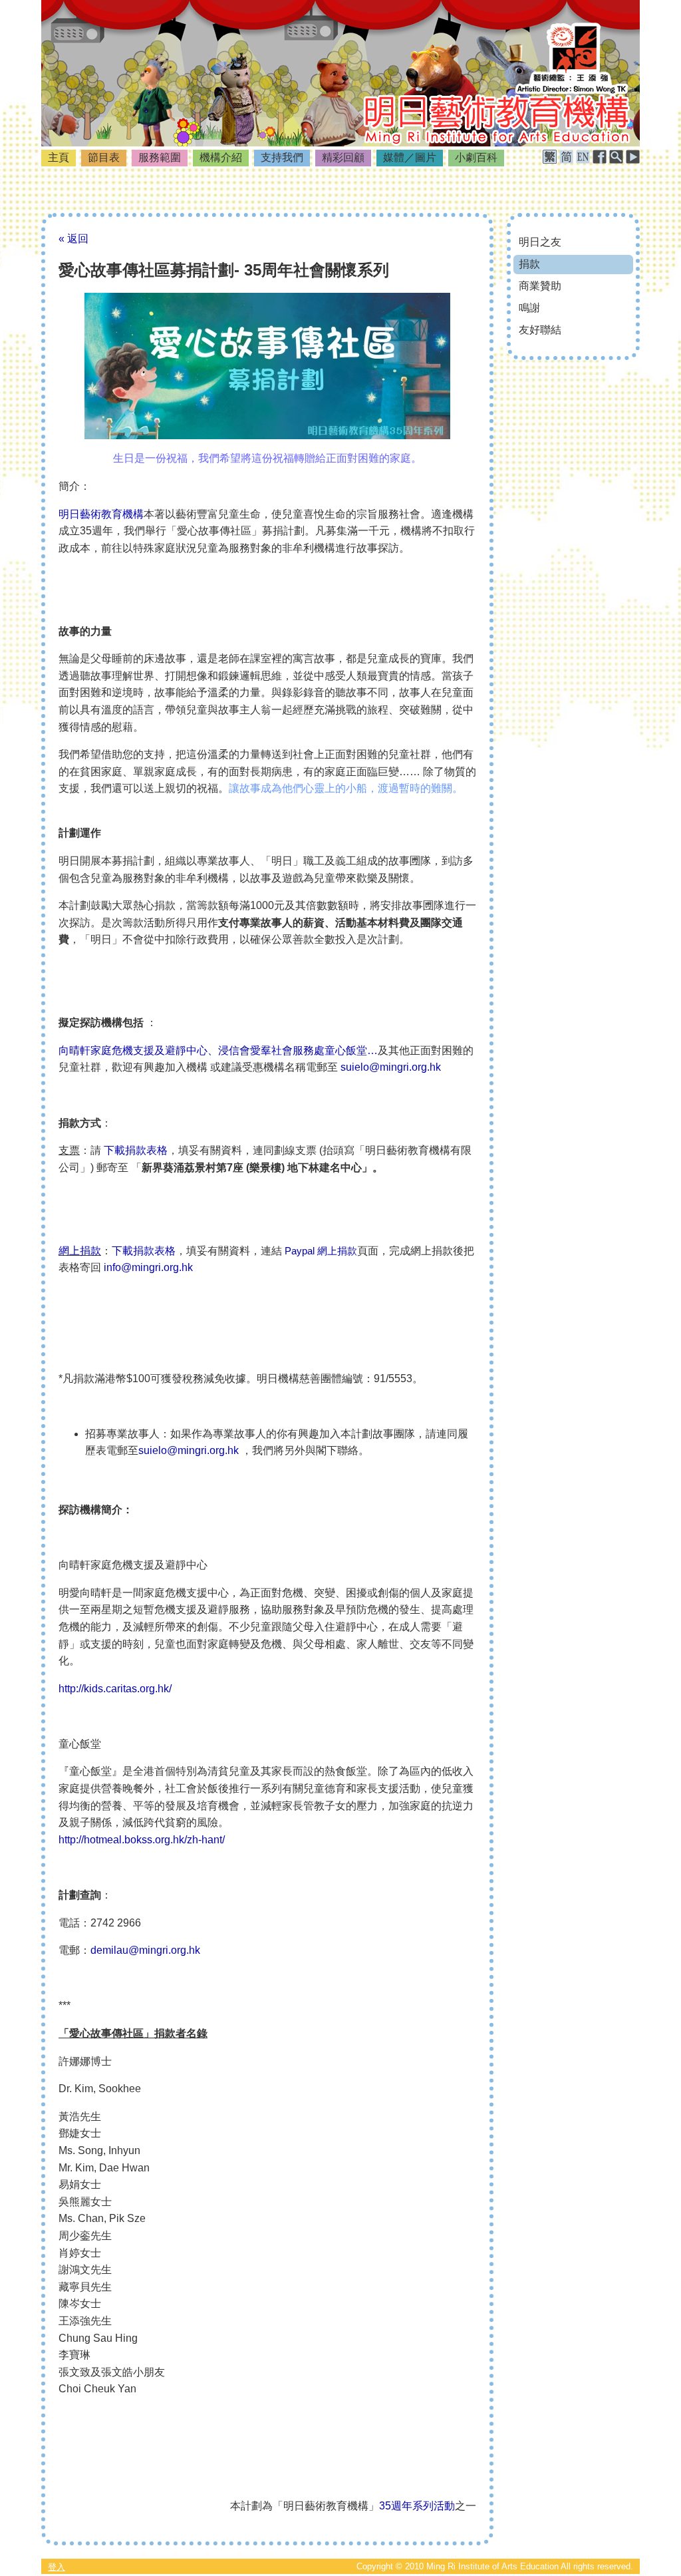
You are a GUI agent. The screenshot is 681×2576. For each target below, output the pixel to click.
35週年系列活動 (417, 2506)
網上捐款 (80, 1251)
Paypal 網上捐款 (321, 1251)
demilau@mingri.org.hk (145, 1950)
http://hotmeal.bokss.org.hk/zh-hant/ (142, 1840)
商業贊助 (540, 286)
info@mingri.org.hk (148, 1267)
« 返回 (73, 239)
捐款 (529, 264)
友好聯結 (540, 330)
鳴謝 (529, 308)
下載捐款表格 (136, 1150)
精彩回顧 (343, 157)
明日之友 (540, 242)
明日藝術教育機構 (101, 514)
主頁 (59, 157)
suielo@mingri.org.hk (391, 1067)
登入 (57, 2567)
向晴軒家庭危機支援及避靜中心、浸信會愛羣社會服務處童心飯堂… (218, 1050)
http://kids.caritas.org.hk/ (115, 1689)
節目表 (104, 157)
